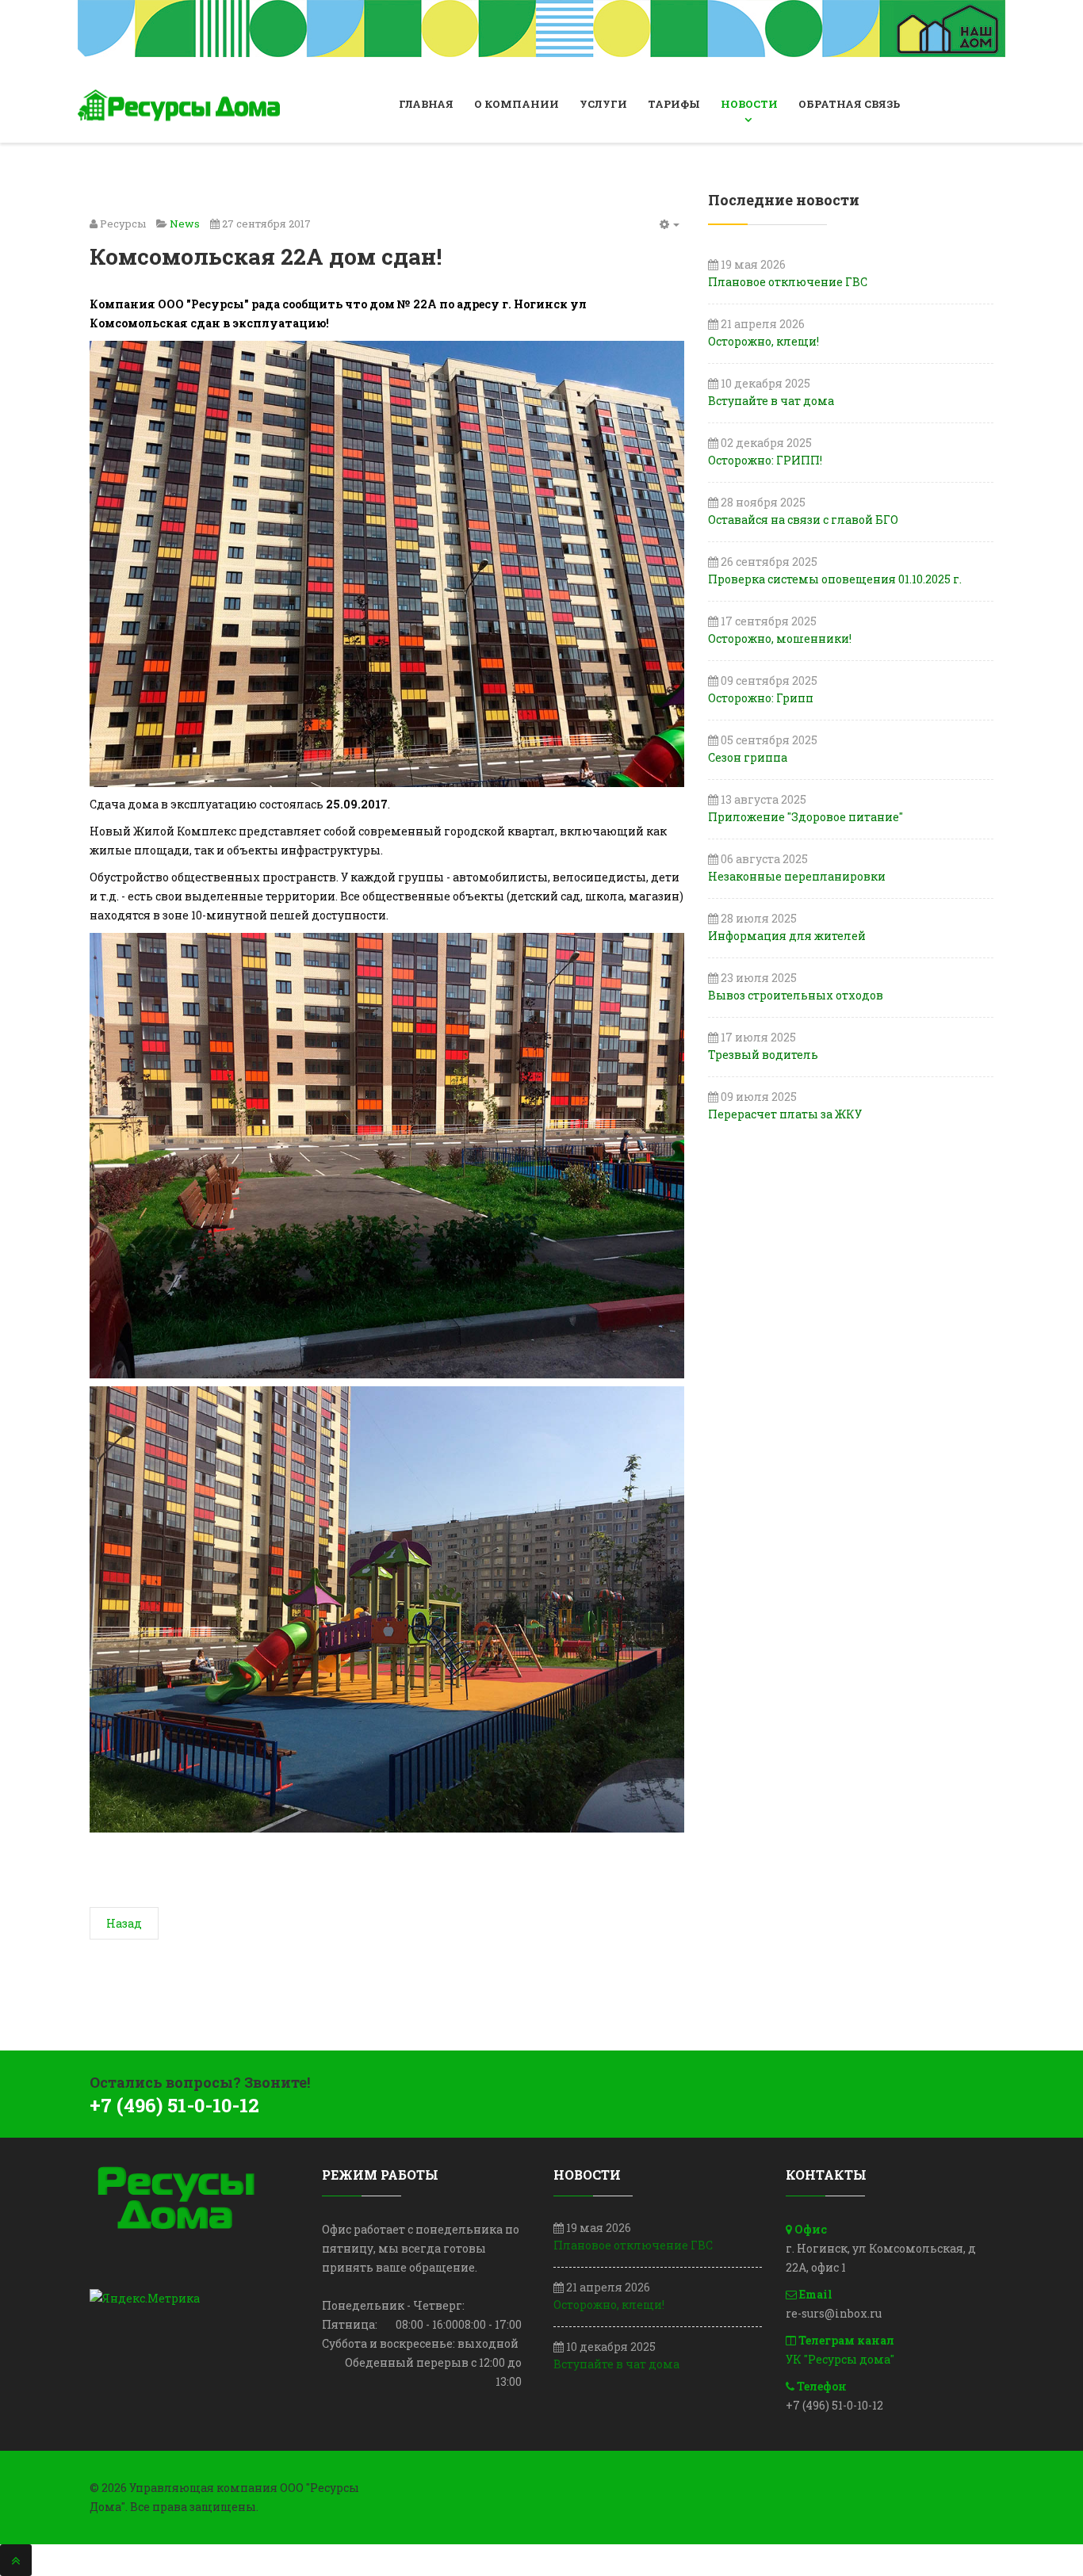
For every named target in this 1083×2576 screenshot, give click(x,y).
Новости (749, 104)
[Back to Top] (16, 2560)
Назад (124, 1923)
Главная (426, 104)
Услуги (603, 104)
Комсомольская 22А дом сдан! (266, 256)
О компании (517, 104)
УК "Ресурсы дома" (840, 2359)
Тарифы (674, 104)
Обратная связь (849, 104)
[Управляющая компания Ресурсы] (181, 105)
